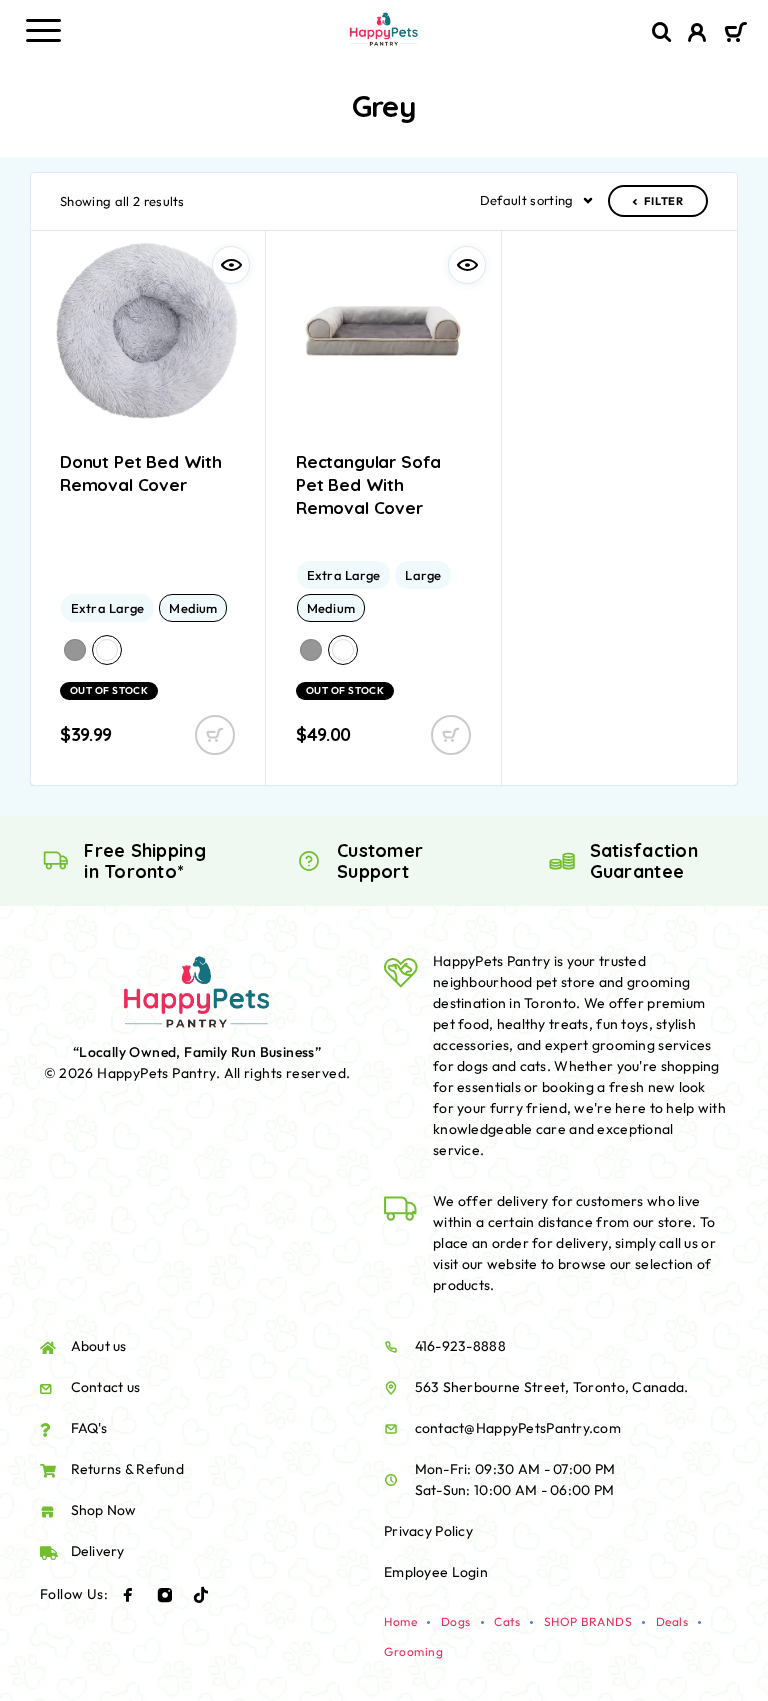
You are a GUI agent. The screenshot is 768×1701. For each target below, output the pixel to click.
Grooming (413, 1651)
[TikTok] (201, 1595)
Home (400, 1621)
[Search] (662, 32)
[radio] (107, 608)
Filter (664, 201)
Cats (507, 1621)
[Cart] (735, 34)
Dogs (456, 1621)
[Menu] (43, 30)
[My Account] (697, 35)
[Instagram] (165, 1595)
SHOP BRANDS (588, 1621)
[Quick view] (231, 265)
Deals (672, 1621)
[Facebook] (128, 1595)
